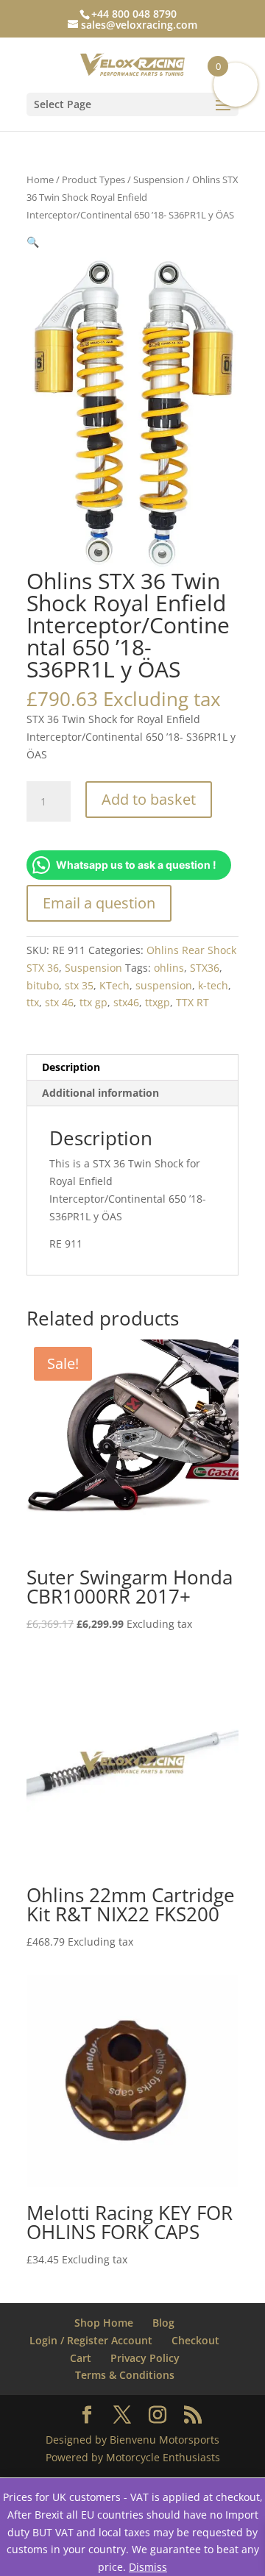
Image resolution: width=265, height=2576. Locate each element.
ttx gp (93, 1002)
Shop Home (104, 2323)
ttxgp (158, 1002)
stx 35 (79, 985)
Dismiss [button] (148, 2567)
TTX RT (192, 1002)
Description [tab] (71, 1067)
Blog (163, 2323)
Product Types (93, 179)
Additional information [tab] (100, 1093)
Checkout (195, 2340)
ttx (33, 1002)
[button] (33, 242)
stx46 (126, 1002)
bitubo (43, 985)
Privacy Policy (145, 2358)
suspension (164, 985)
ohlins (169, 968)
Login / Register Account (91, 2340)
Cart (81, 2358)
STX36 (205, 968)
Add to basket (149, 799)
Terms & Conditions (125, 2375)
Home (40, 179)
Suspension (159, 179)
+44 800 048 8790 (134, 14)
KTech (114, 985)
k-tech (213, 985)
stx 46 (59, 1002)
